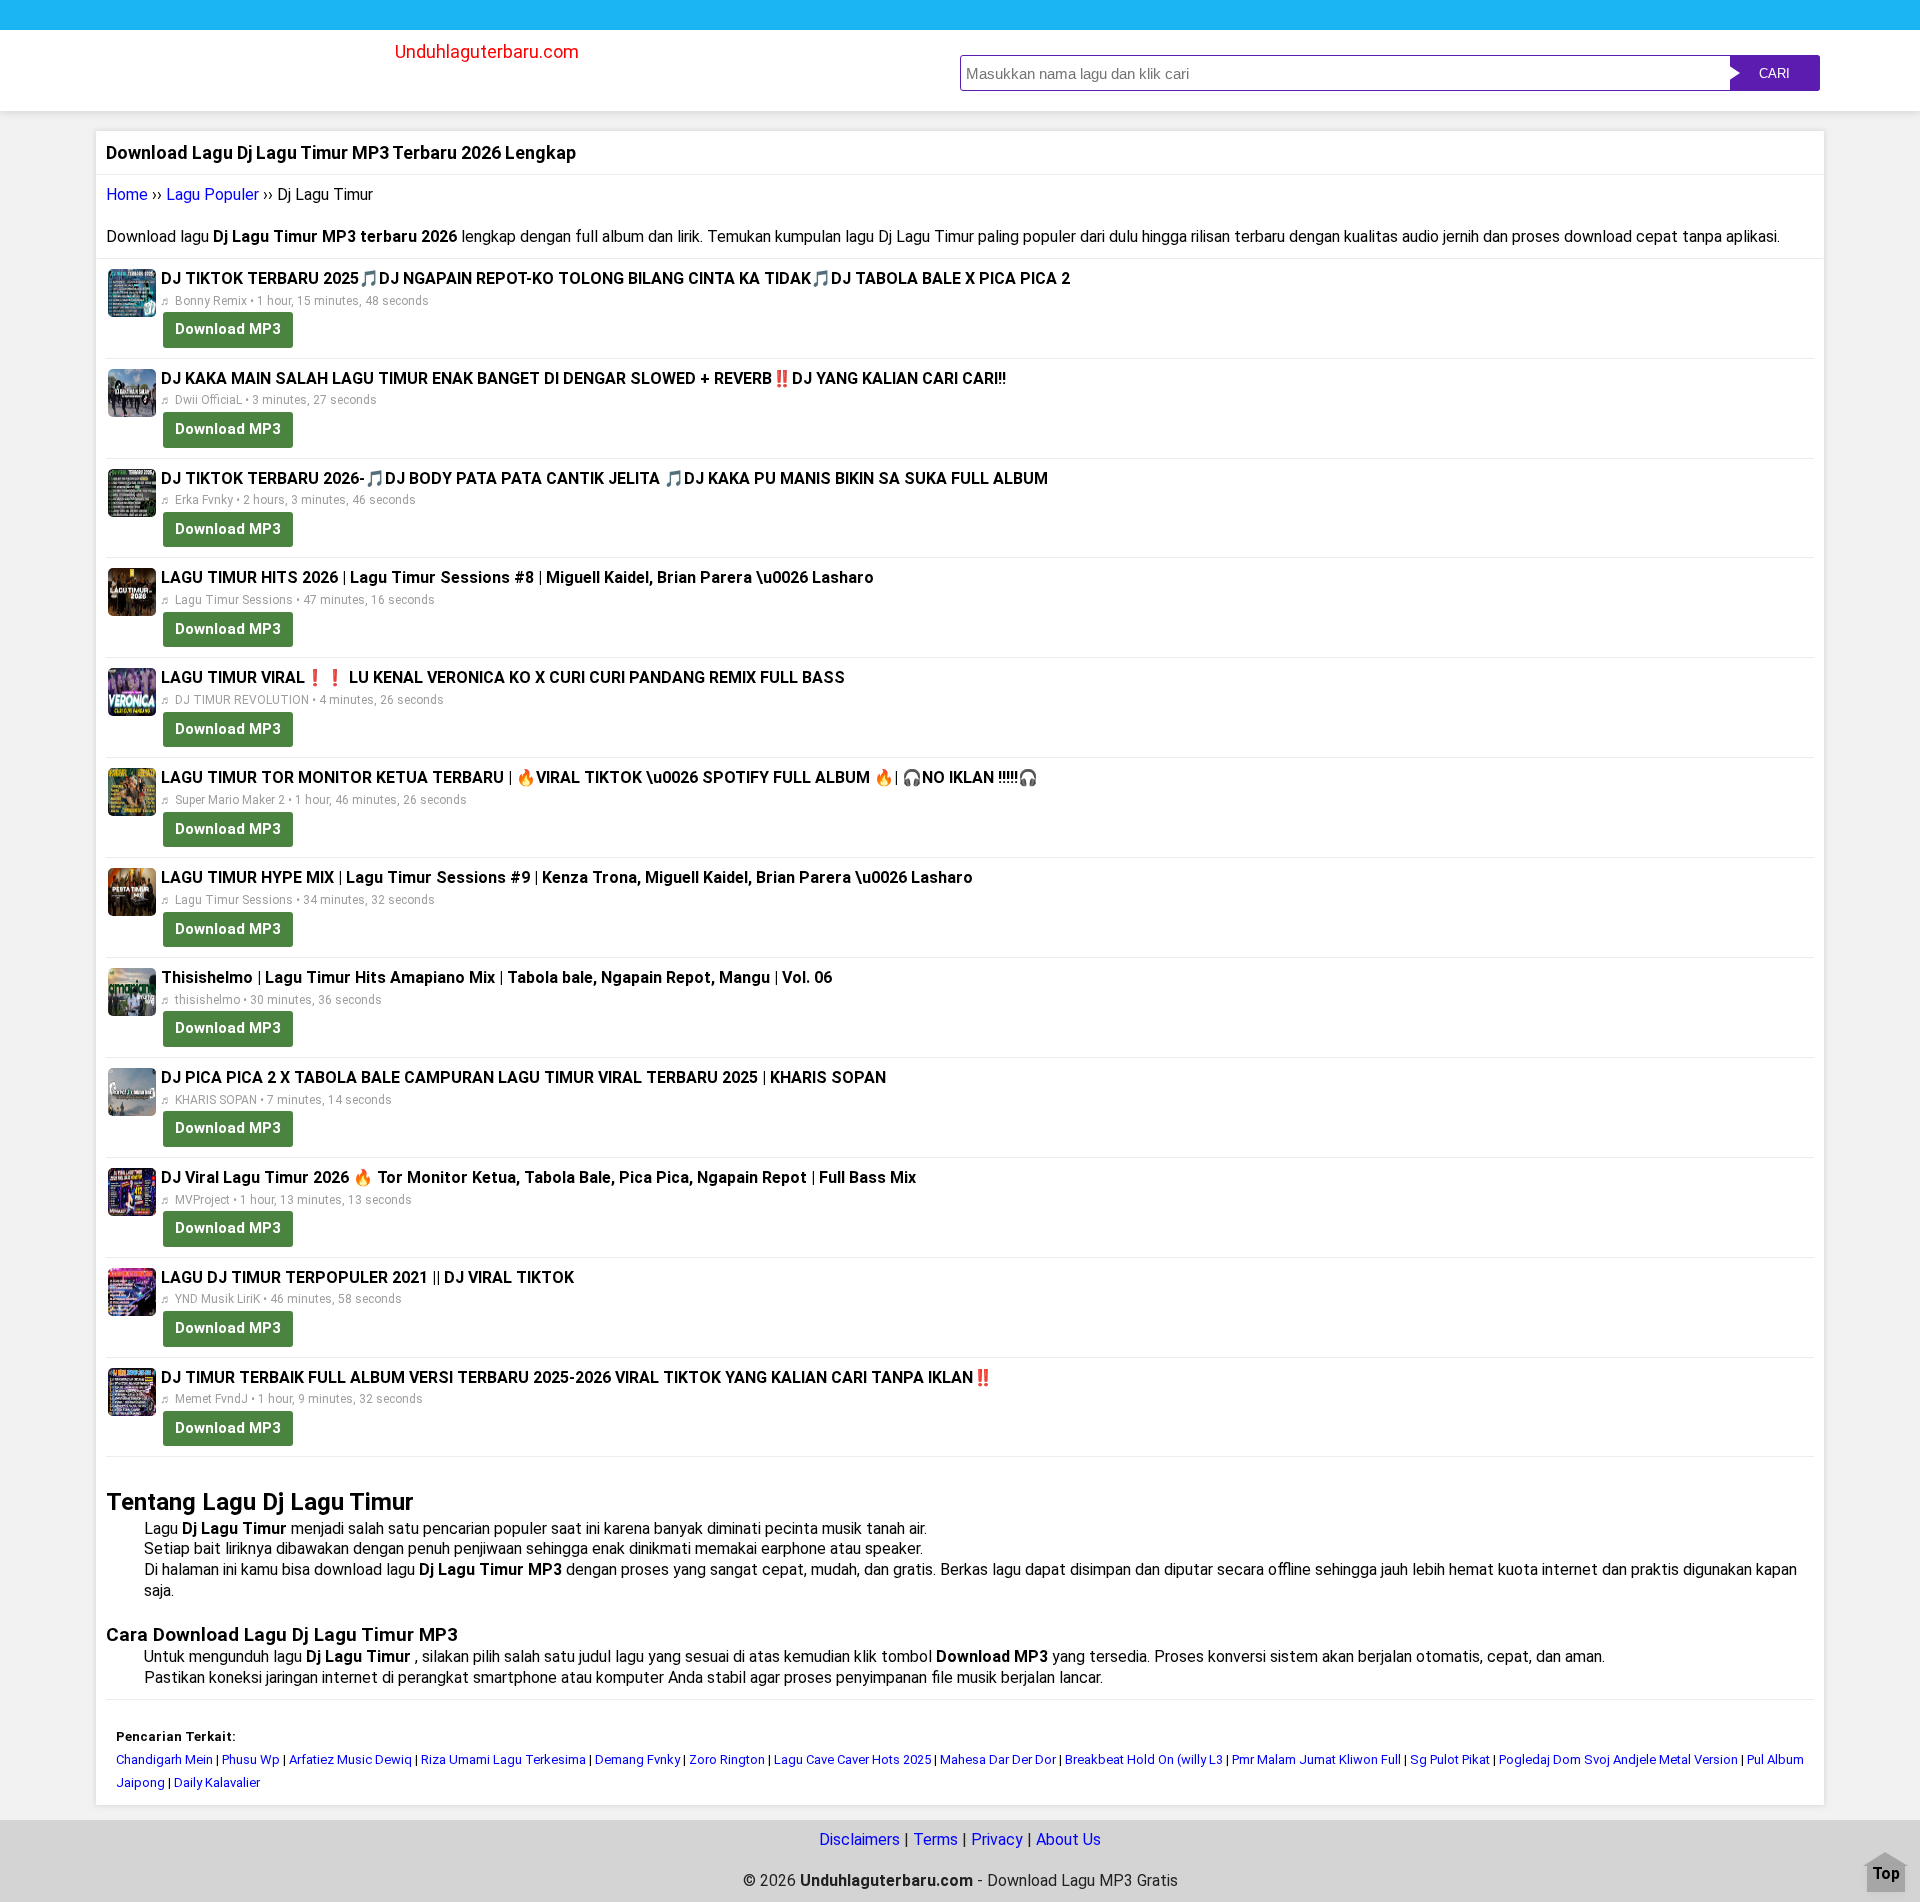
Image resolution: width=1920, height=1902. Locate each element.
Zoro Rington (727, 1759)
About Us (1068, 1839)
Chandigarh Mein (164, 1759)
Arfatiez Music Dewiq (350, 1759)
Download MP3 (228, 329)
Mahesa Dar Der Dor (998, 1759)
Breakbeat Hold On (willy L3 (1144, 1759)
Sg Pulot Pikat (1451, 1759)
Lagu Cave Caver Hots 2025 (852, 1759)
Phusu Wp (251, 1759)
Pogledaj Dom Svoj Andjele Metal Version (1618, 1759)
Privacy (997, 1839)
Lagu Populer (212, 194)
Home (127, 194)
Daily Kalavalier (217, 1782)
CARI (1774, 73)
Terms (935, 1839)
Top (1886, 1874)
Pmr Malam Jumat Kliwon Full (1316, 1759)
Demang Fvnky (637, 1759)
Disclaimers (859, 1839)
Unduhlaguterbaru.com (487, 51)
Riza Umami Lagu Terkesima (503, 1759)
